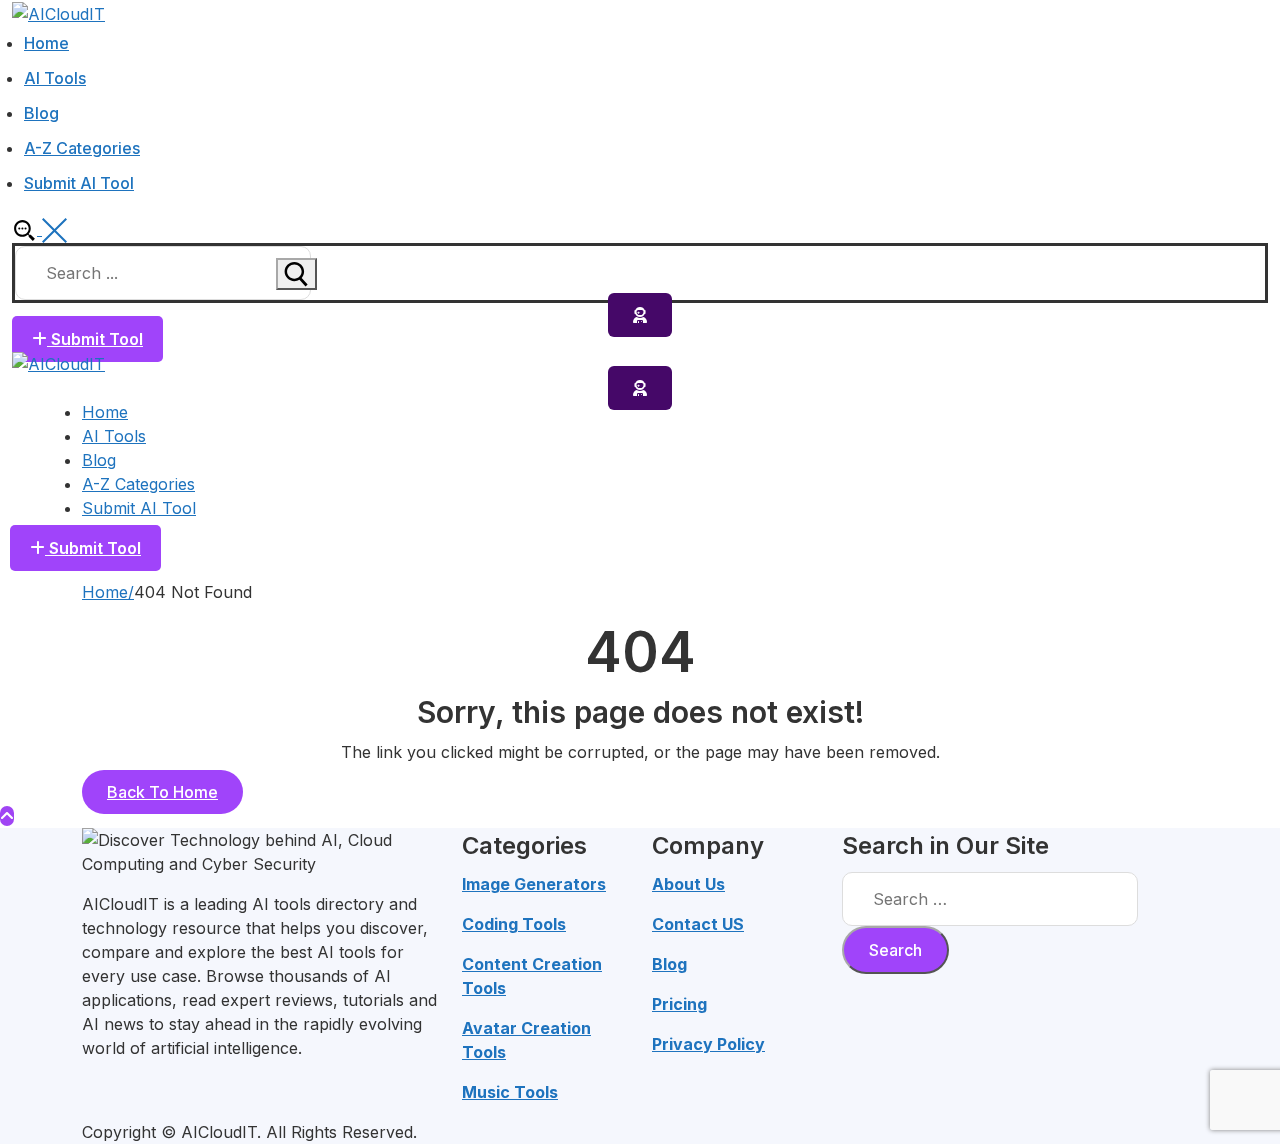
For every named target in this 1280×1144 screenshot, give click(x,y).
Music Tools (510, 1092)
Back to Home (162, 792)
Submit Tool (95, 339)
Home (105, 592)
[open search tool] (39, 229)
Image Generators (534, 884)
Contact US (698, 924)
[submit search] (296, 274)
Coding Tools (514, 924)
